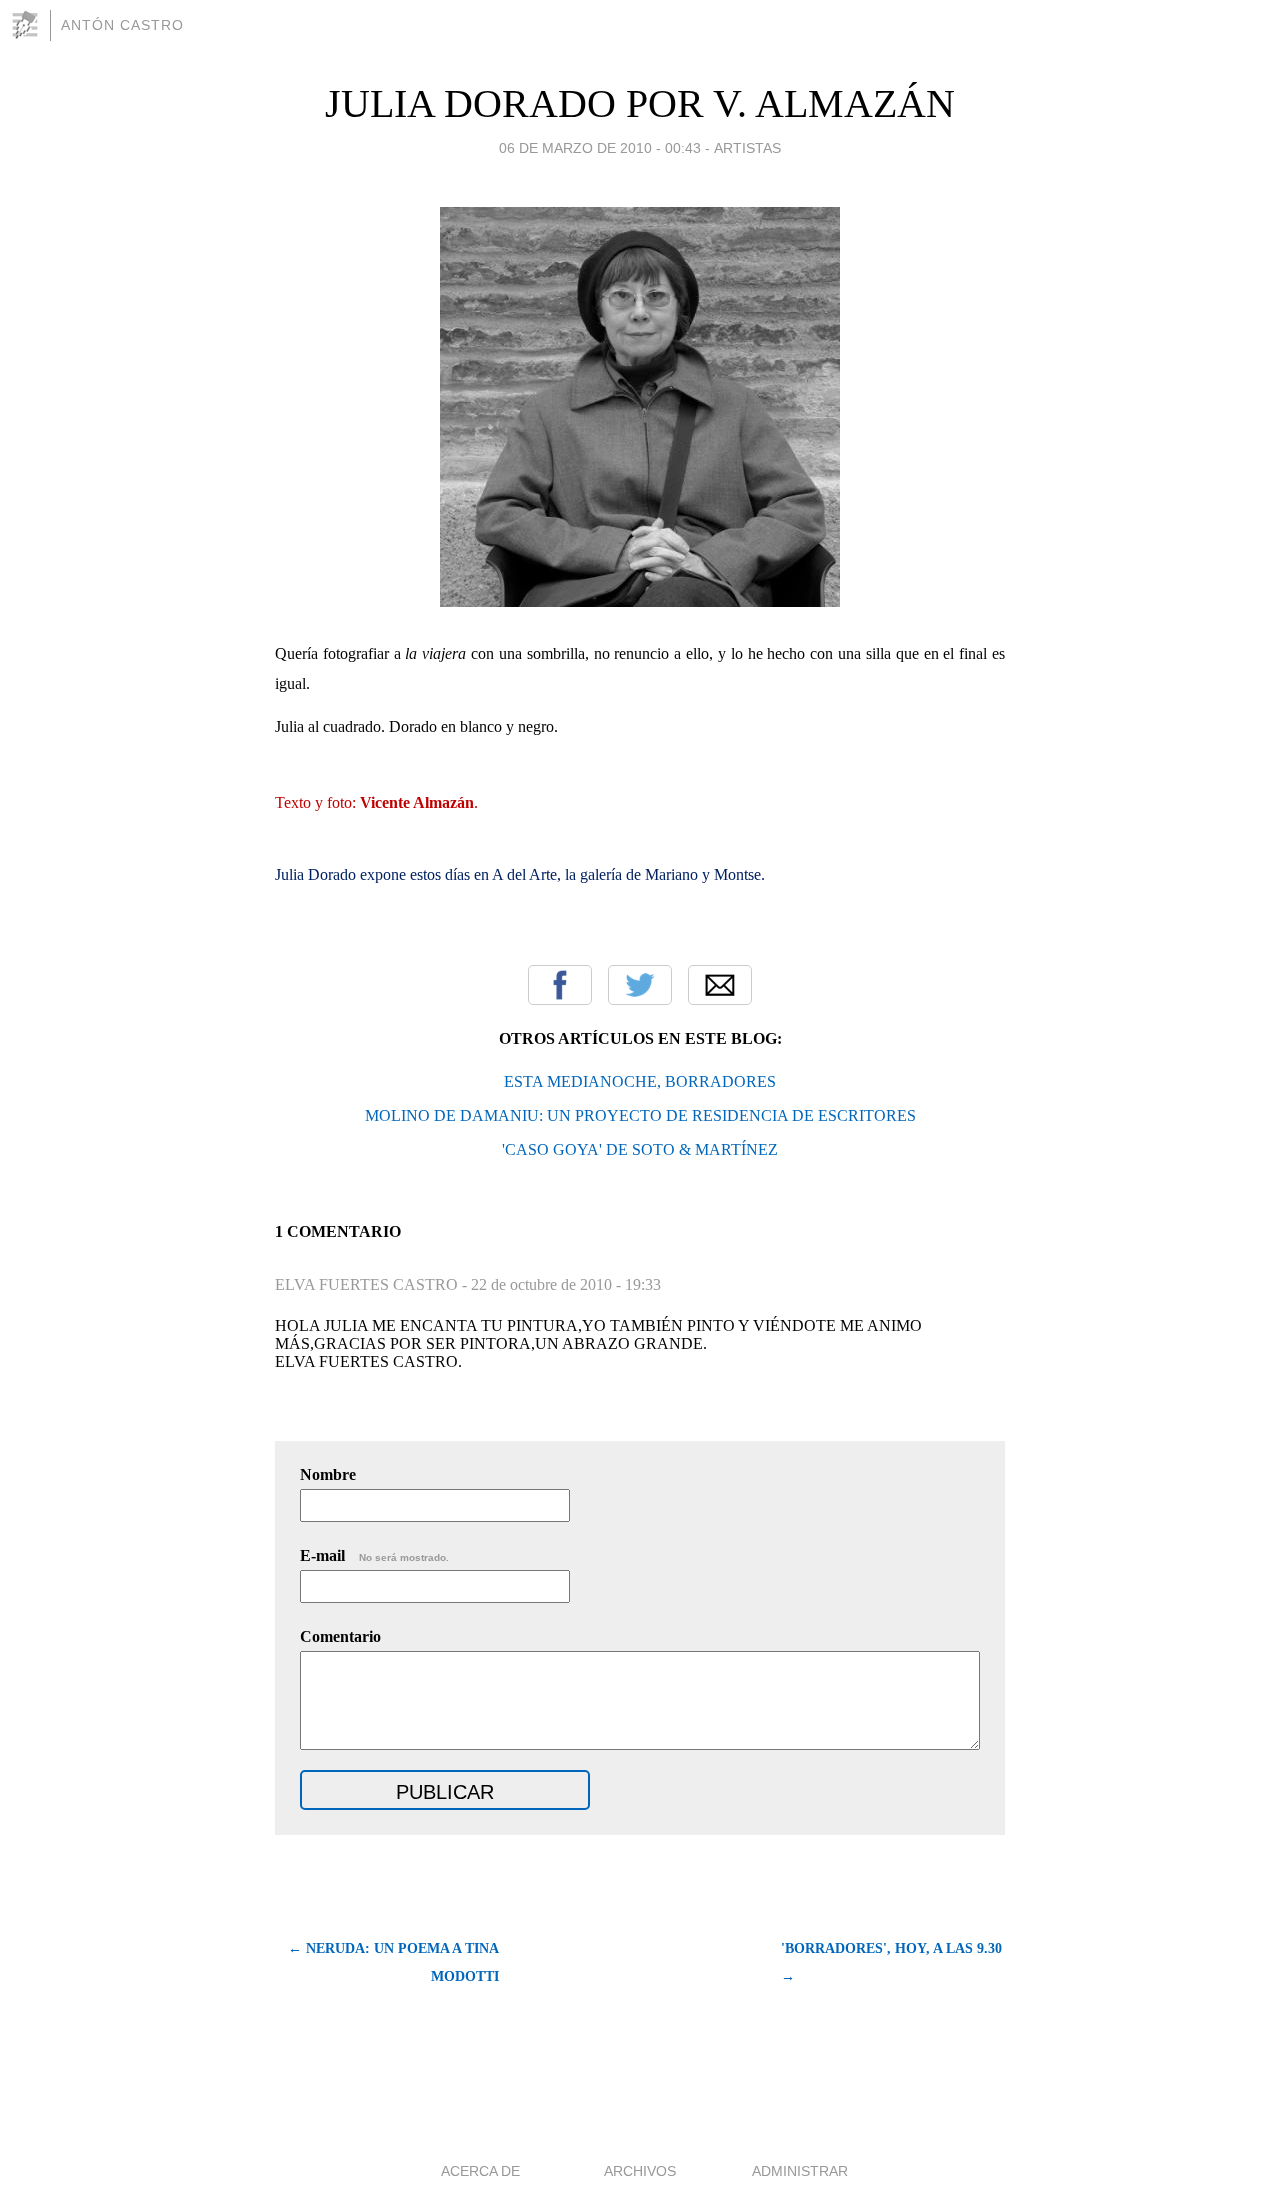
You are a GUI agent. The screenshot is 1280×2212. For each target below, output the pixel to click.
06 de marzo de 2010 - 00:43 (600, 148)
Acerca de (480, 2171)
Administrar (800, 2171)
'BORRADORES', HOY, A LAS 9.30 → (891, 1962)
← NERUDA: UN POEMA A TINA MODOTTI (393, 1962)
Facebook (560, 985)
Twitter (640, 985)
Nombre (328, 1474)
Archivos (640, 2171)
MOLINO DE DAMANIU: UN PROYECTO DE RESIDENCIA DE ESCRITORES (640, 1115)
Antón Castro (122, 25)
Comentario (340, 1636)
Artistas (747, 148)
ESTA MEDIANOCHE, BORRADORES (640, 1081)
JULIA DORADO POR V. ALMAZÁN (640, 103)
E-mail (374, 1555)
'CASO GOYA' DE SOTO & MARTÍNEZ (640, 1149)
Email (720, 985)
